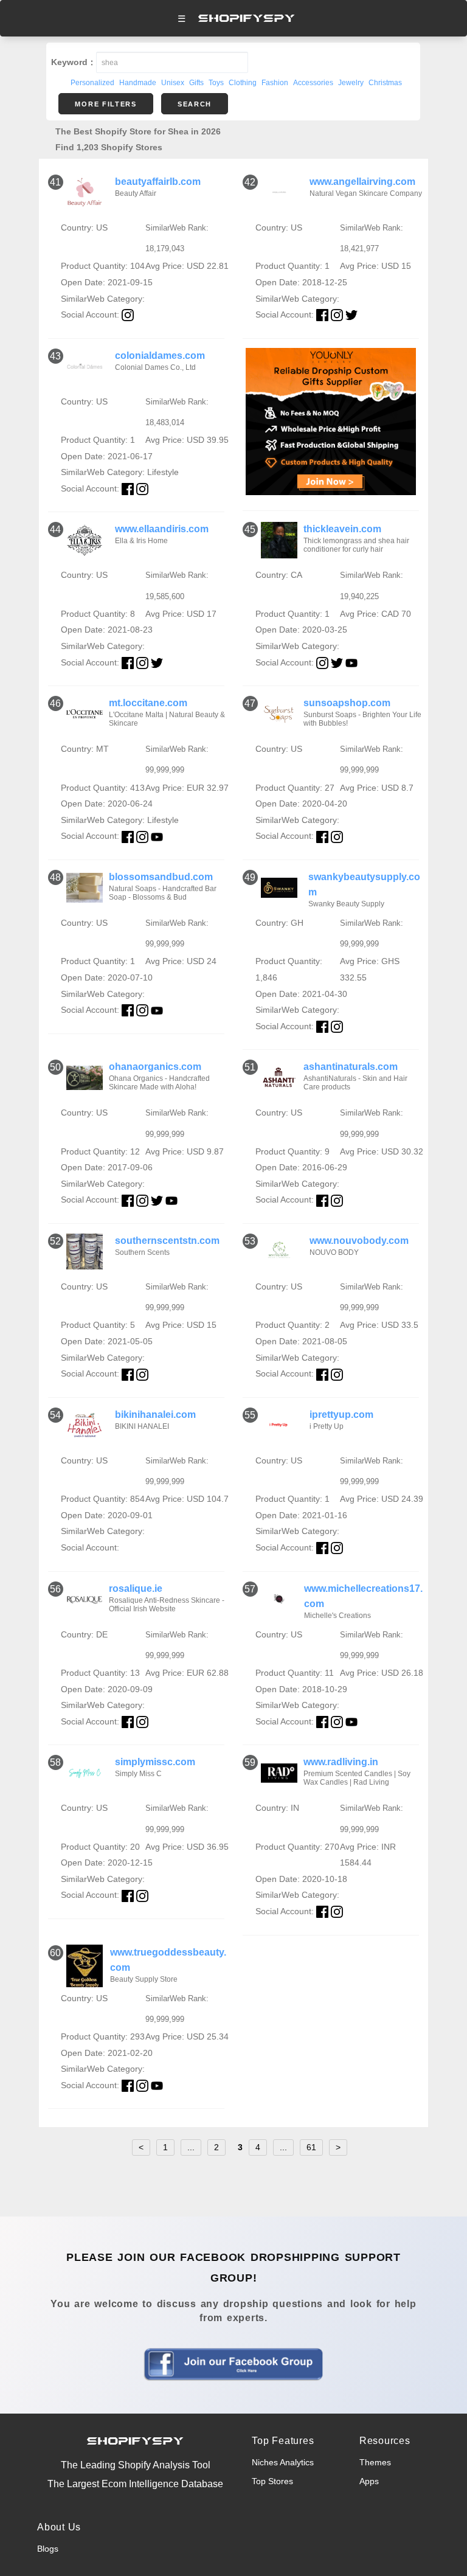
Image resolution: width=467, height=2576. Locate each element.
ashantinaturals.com (351, 1067)
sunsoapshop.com (347, 703)
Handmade (138, 83)
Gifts (196, 83)
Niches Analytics (283, 2462)
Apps (369, 2481)
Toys (216, 83)
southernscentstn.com (167, 1241)
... (191, 2147)
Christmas (385, 83)
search (195, 104)
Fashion (275, 83)
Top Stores (272, 2481)
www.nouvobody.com (359, 1241)
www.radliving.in (341, 1762)
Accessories (313, 83)
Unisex (173, 83)
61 (311, 2147)
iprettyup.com (341, 1415)
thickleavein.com (342, 529)
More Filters (106, 104)
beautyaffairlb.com (158, 182)
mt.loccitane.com (148, 703)
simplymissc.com (155, 1762)
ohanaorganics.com (155, 1067)
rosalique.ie (136, 1588)
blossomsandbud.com (161, 877)
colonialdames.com (160, 356)
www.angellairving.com (362, 182)
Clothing (243, 83)
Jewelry (351, 83)
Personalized (92, 83)
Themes (375, 2462)
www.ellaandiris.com (162, 529)
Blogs (48, 2549)
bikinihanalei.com (155, 1415)
